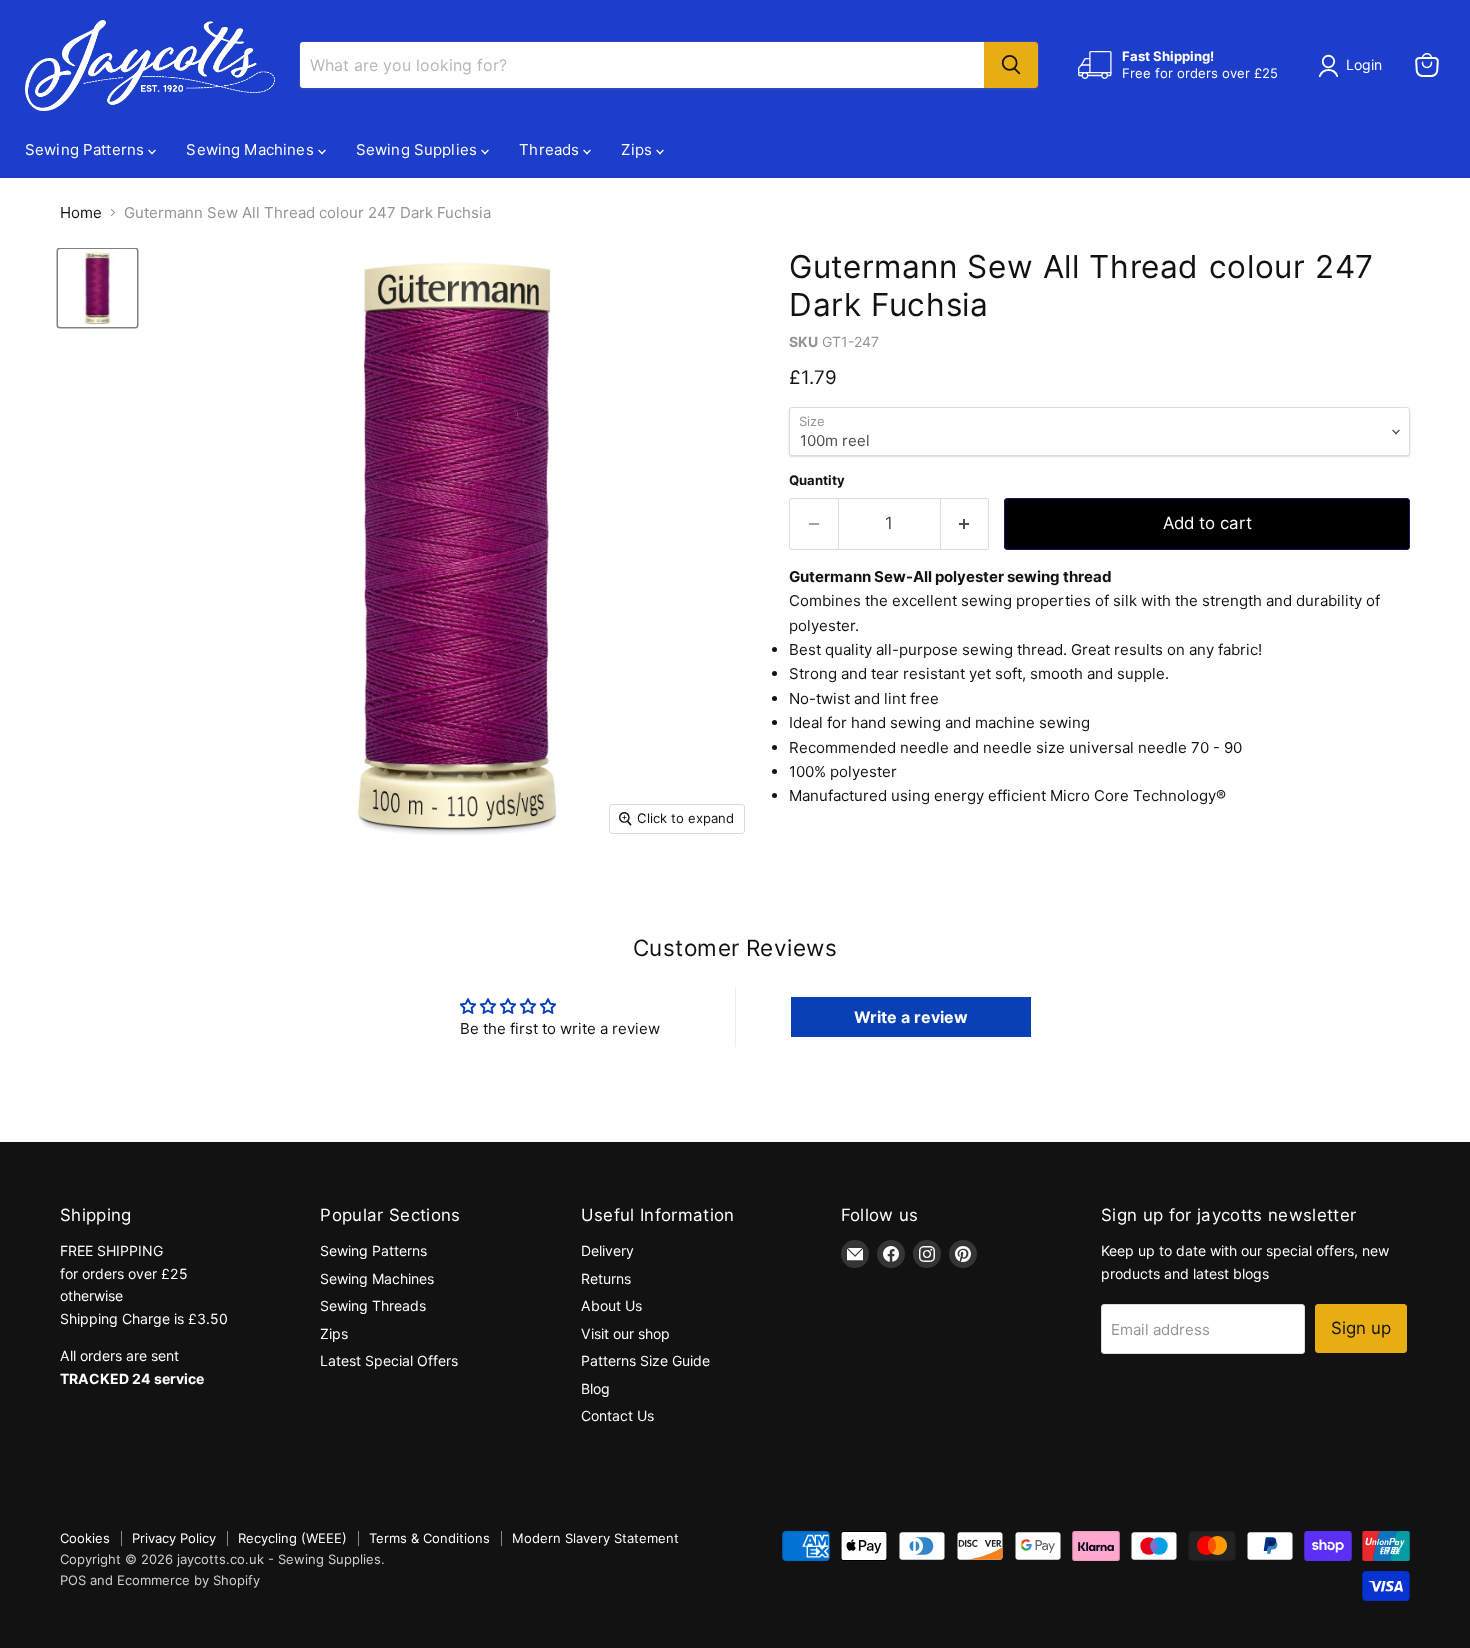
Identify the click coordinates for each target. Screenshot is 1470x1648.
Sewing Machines (251, 149)
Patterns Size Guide (645, 1360)
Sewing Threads (373, 1305)
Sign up (1361, 1328)
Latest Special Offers (389, 1360)
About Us (611, 1305)
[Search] (1011, 65)
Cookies (85, 1538)
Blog (595, 1388)
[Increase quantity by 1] (965, 523)
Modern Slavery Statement (595, 1538)
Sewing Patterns (86, 149)
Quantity (817, 480)
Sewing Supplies (418, 149)
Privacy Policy (174, 1538)
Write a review (911, 1017)
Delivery (607, 1250)
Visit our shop (625, 1333)
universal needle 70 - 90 (1155, 747)
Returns (606, 1278)
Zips (638, 149)
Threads (551, 149)
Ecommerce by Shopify (188, 1580)
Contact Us (617, 1415)
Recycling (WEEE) (292, 1538)
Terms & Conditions (429, 1538)
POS (73, 1580)
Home (81, 212)
